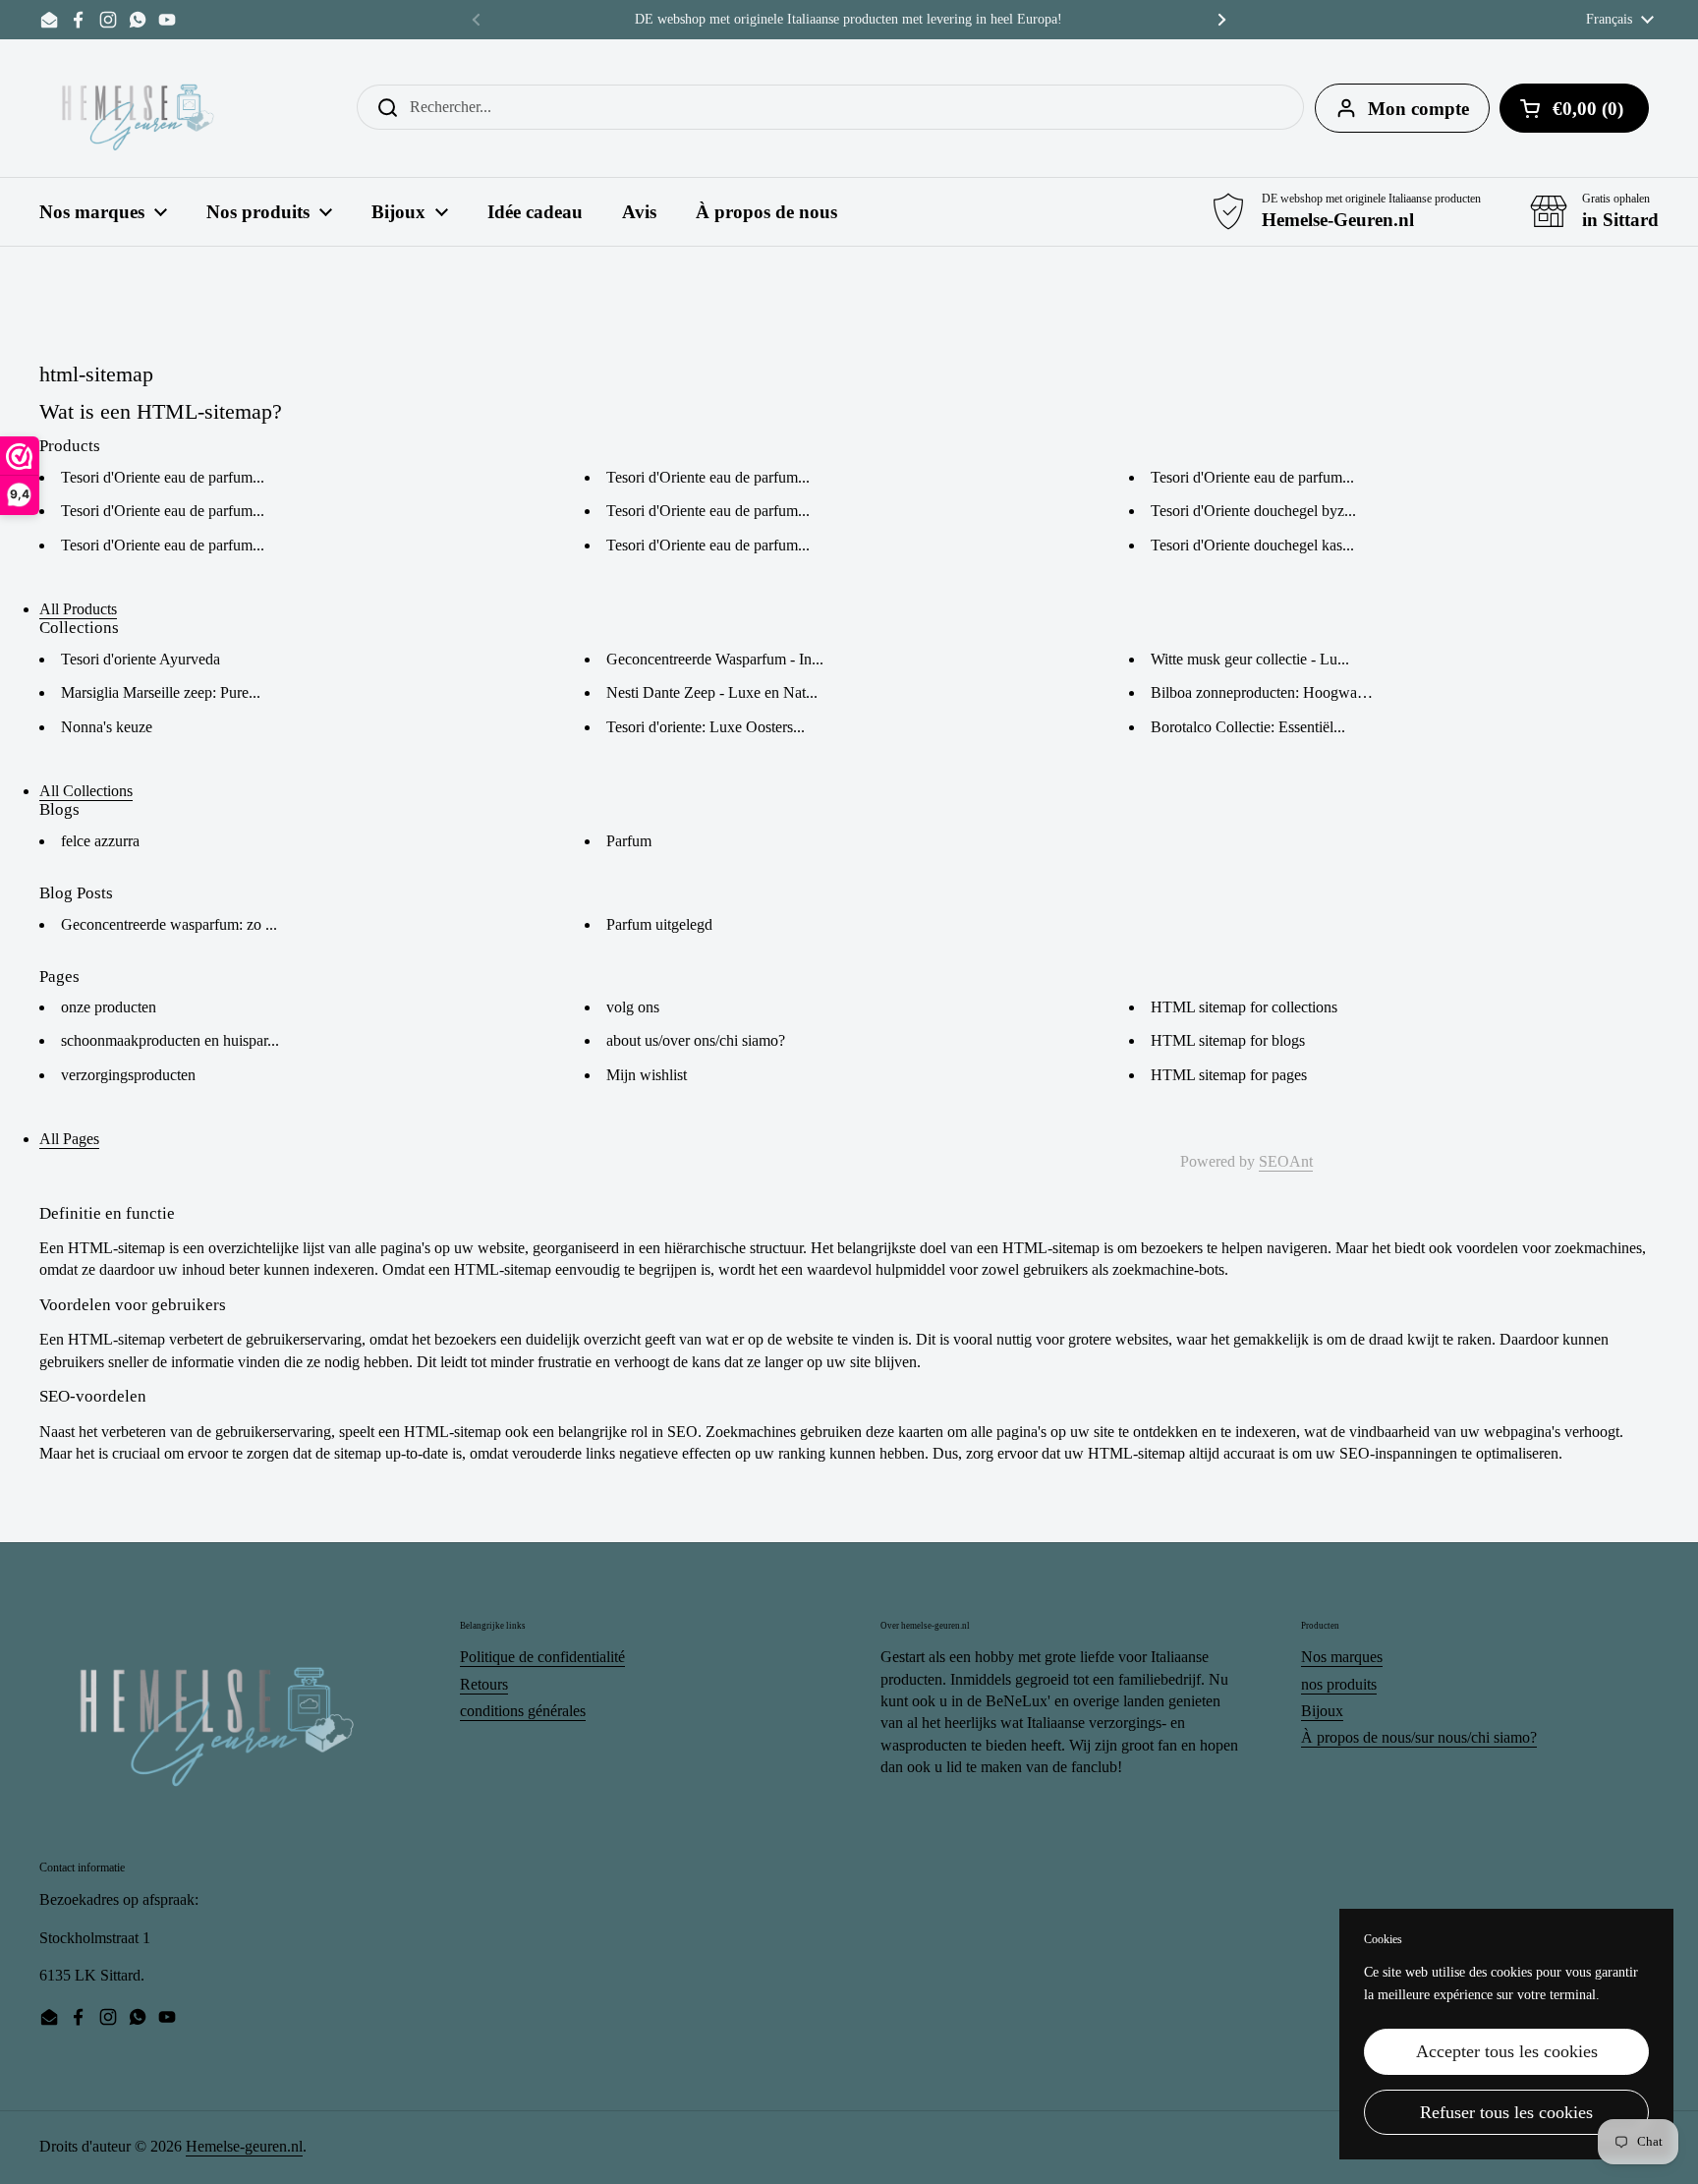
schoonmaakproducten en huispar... (170, 1040)
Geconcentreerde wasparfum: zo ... (169, 924)
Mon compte (1418, 109)
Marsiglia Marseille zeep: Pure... (161, 692)
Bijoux (1322, 1711)
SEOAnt (1286, 1161)
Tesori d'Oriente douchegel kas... (1252, 545)
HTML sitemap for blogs (1228, 1040)
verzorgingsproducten (128, 1075)
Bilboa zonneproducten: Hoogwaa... (1263, 692)
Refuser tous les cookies (1506, 2112)
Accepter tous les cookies (1507, 2051)
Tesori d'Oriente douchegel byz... (1253, 511)
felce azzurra (100, 841)
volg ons (633, 1007)
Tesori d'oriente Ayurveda (141, 659)
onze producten (109, 1007)
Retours (484, 1684)
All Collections (86, 791)
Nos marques (1342, 1657)
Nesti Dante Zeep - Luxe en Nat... (712, 692)
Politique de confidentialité (542, 1657)
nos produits (1339, 1684)
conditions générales (523, 1711)
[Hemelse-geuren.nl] (139, 108)
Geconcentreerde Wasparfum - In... (715, 659)
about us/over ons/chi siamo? (696, 1040)
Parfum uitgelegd (659, 924)
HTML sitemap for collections (1244, 1007)
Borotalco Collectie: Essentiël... (1248, 727)
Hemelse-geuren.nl (244, 2146)
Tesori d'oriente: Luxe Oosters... (706, 727)
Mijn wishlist (647, 1075)
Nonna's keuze (107, 727)
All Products (78, 609)
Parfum (629, 841)
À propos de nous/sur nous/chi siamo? (1419, 1737)
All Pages (69, 1139)
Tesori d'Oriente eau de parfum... (163, 477)
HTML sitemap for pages (1229, 1075)
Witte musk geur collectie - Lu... (1250, 659)
